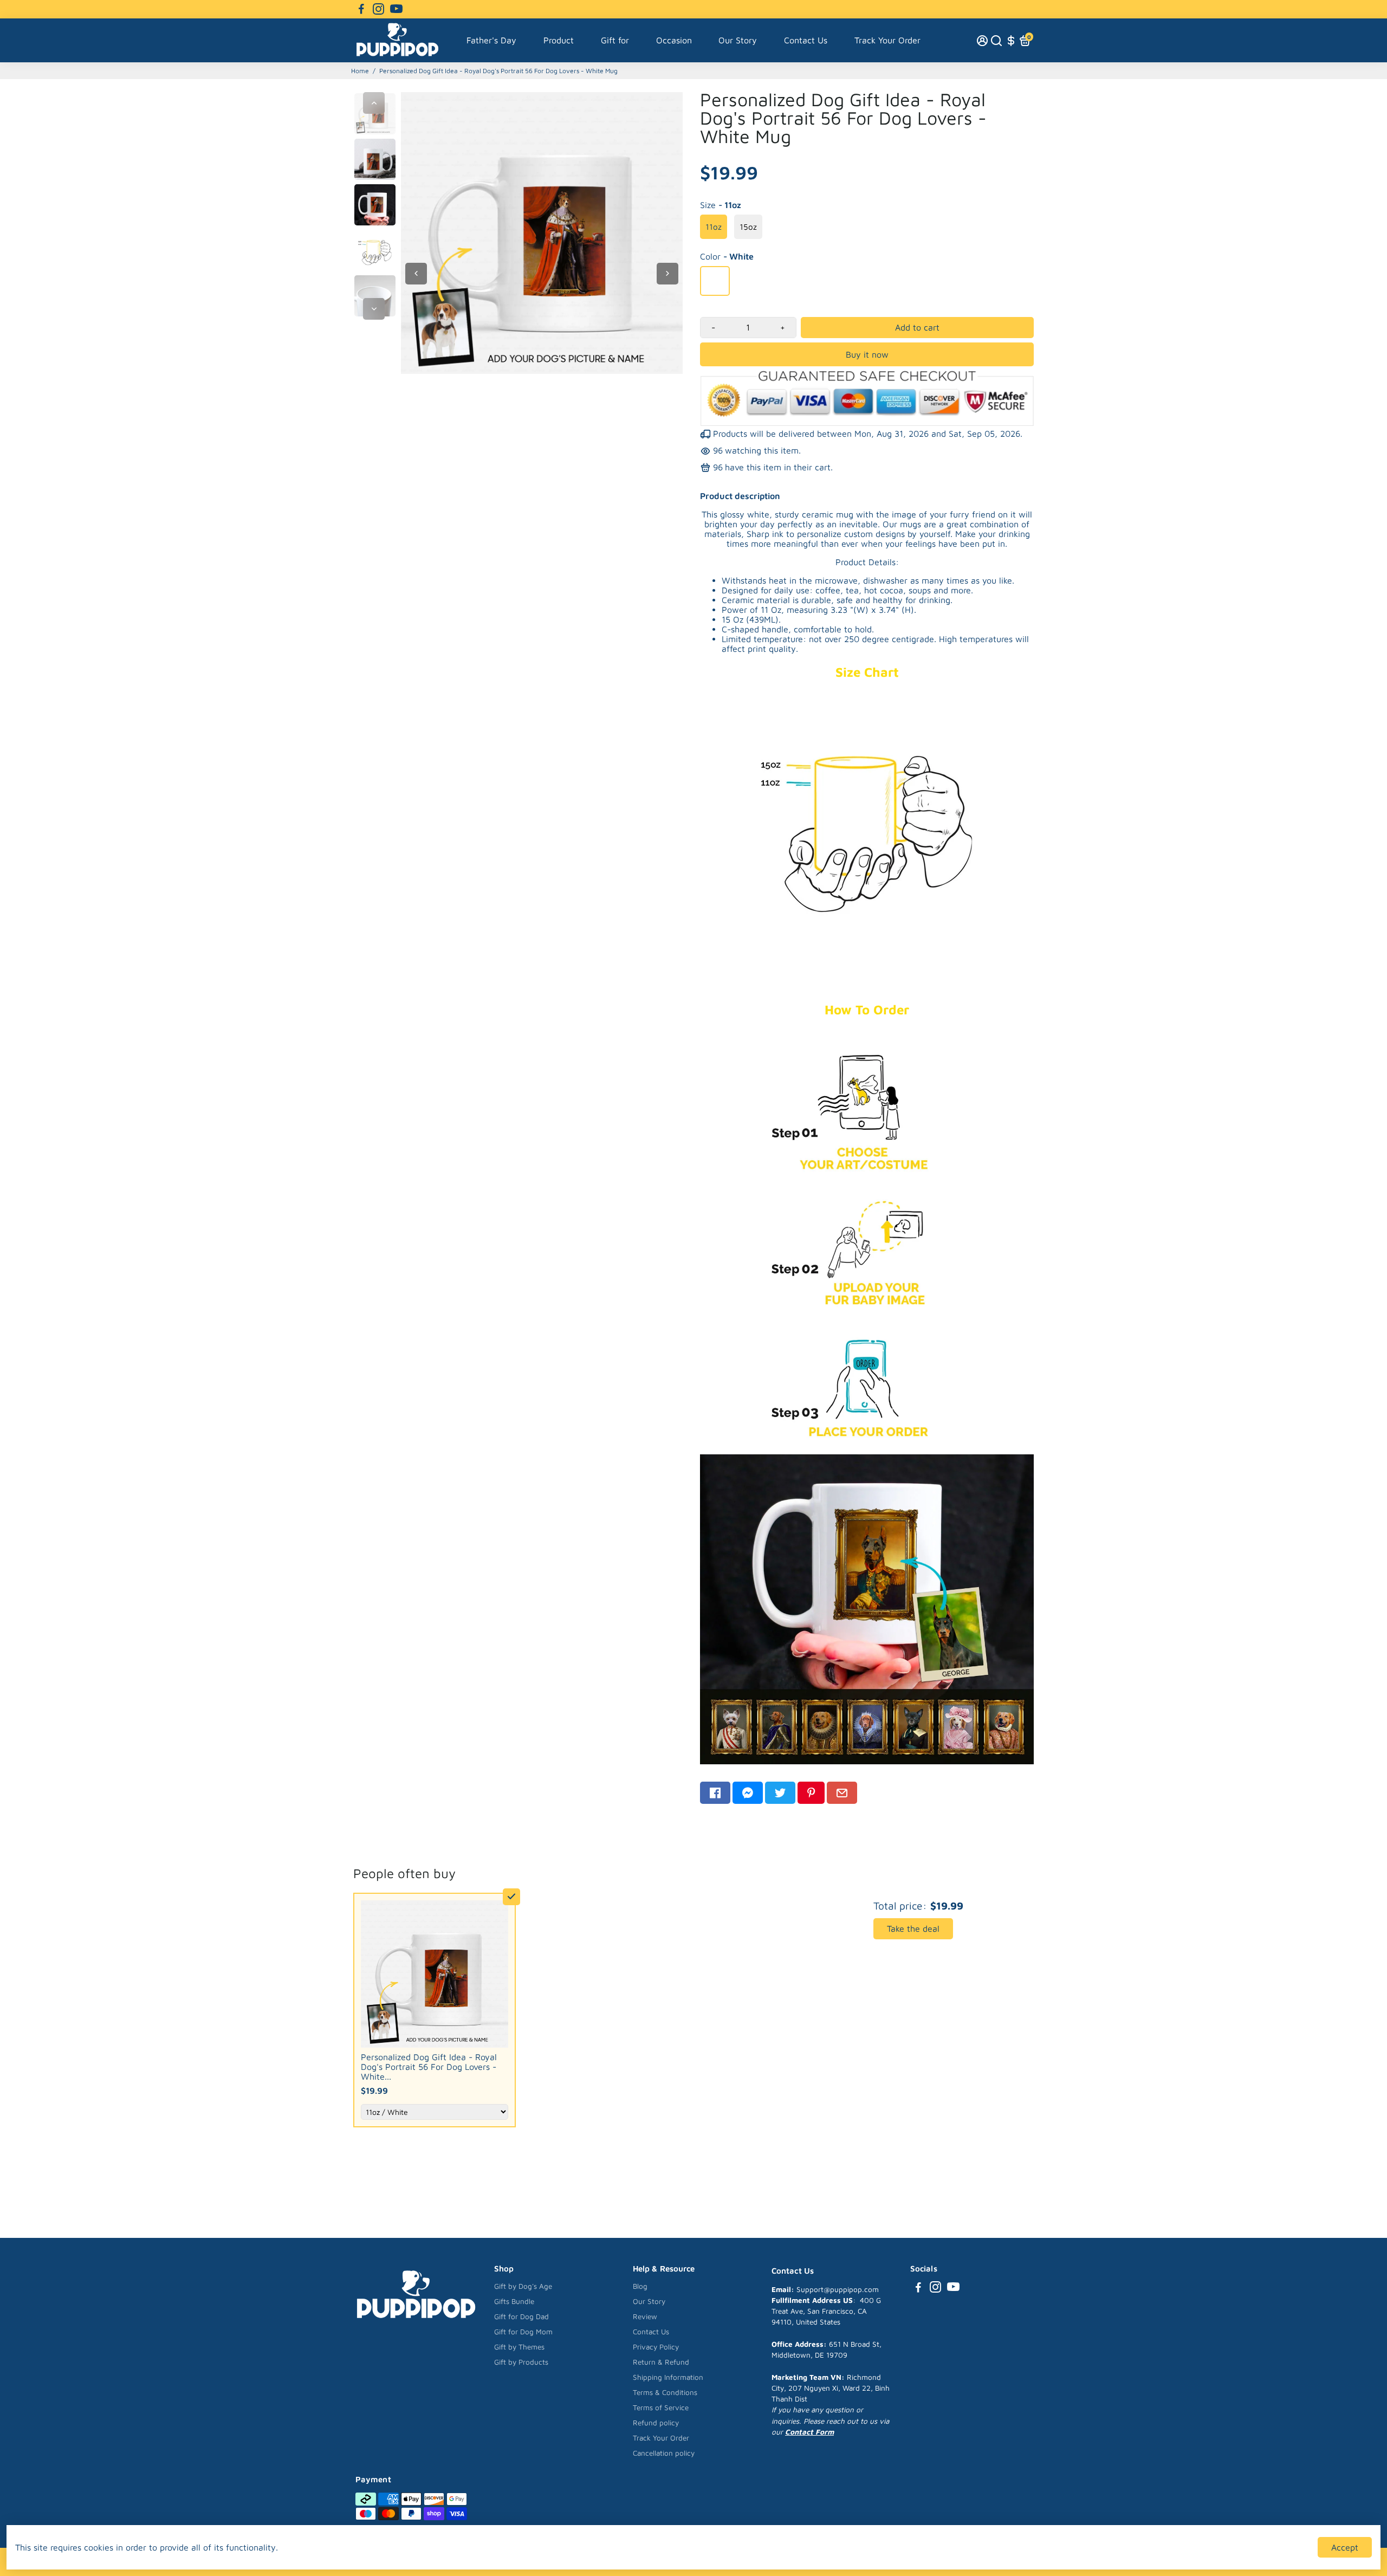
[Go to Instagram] (378, 9)
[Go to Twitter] (780, 1793)
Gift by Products (521, 2362)
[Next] (374, 309)
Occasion (674, 40)
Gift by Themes (519, 2347)
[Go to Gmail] (842, 1793)
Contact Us (806, 40)
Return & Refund (661, 2362)
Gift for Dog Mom (523, 2332)
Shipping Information (668, 2377)
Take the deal (913, 1928)
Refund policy (656, 2423)
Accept (1345, 2547)
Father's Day (491, 40)
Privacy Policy (656, 2347)
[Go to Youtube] (396, 9)
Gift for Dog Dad (521, 2316)
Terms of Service (661, 2407)
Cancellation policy (664, 2453)
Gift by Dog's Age (523, 2286)
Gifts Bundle (514, 2301)
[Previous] (374, 103)
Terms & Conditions (665, 2392)
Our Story (738, 40)
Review (645, 2316)
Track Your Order (887, 40)
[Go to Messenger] (748, 1793)
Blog (640, 2286)
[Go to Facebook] (361, 9)
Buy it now (867, 354)
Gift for (615, 40)
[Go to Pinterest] (811, 1793)
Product (559, 40)
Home (360, 71)
